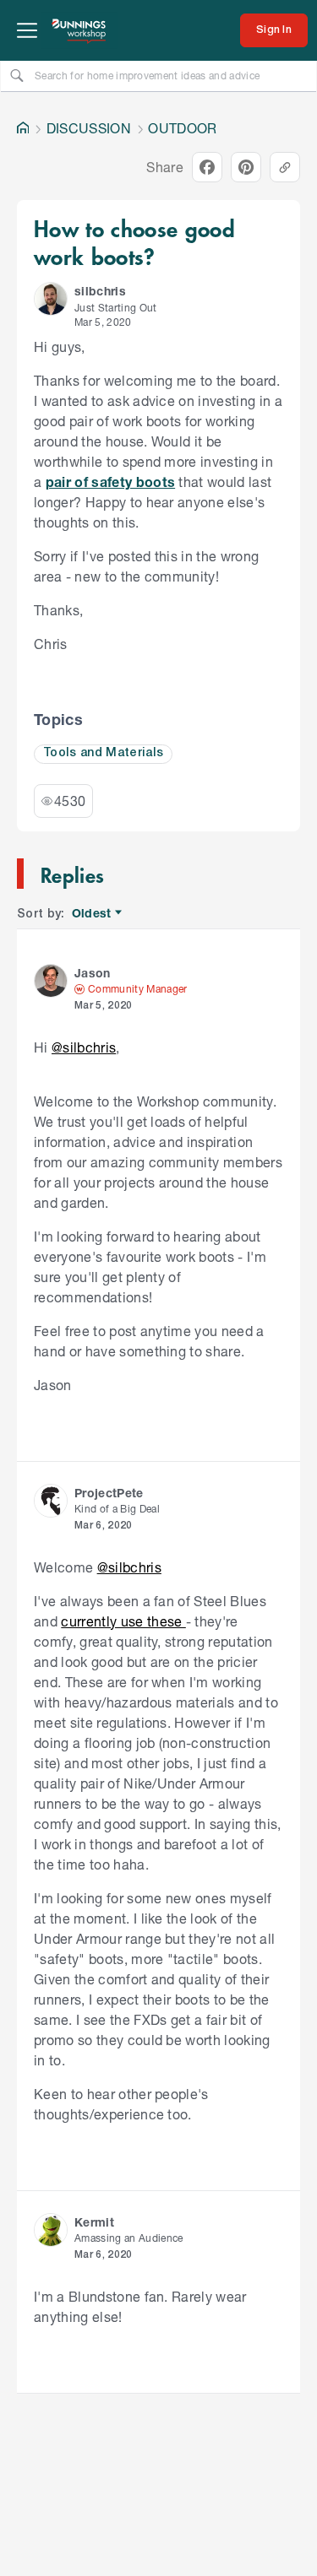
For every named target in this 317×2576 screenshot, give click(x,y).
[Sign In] (274, 30)
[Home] (23, 128)
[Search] (17, 75)
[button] (51, 299)
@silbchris (84, 1047)
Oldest (93, 914)
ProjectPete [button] (109, 1493)
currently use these (123, 1621)
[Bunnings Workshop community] (79, 30)
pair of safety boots (111, 482)
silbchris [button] (100, 291)
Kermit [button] (94, 2222)
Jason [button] (93, 973)
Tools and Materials (103, 753)
